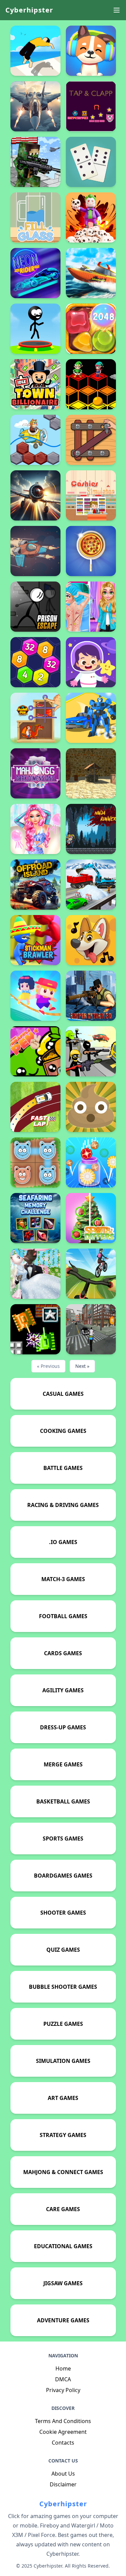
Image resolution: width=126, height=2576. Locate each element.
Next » (82, 1366)
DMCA (63, 2379)
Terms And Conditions (63, 2421)
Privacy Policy (63, 2390)
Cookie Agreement (63, 2432)
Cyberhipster (29, 10)
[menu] (117, 10)
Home (63, 2368)
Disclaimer (63, 2484)
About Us (63, 2474)
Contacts (63, 2443)
